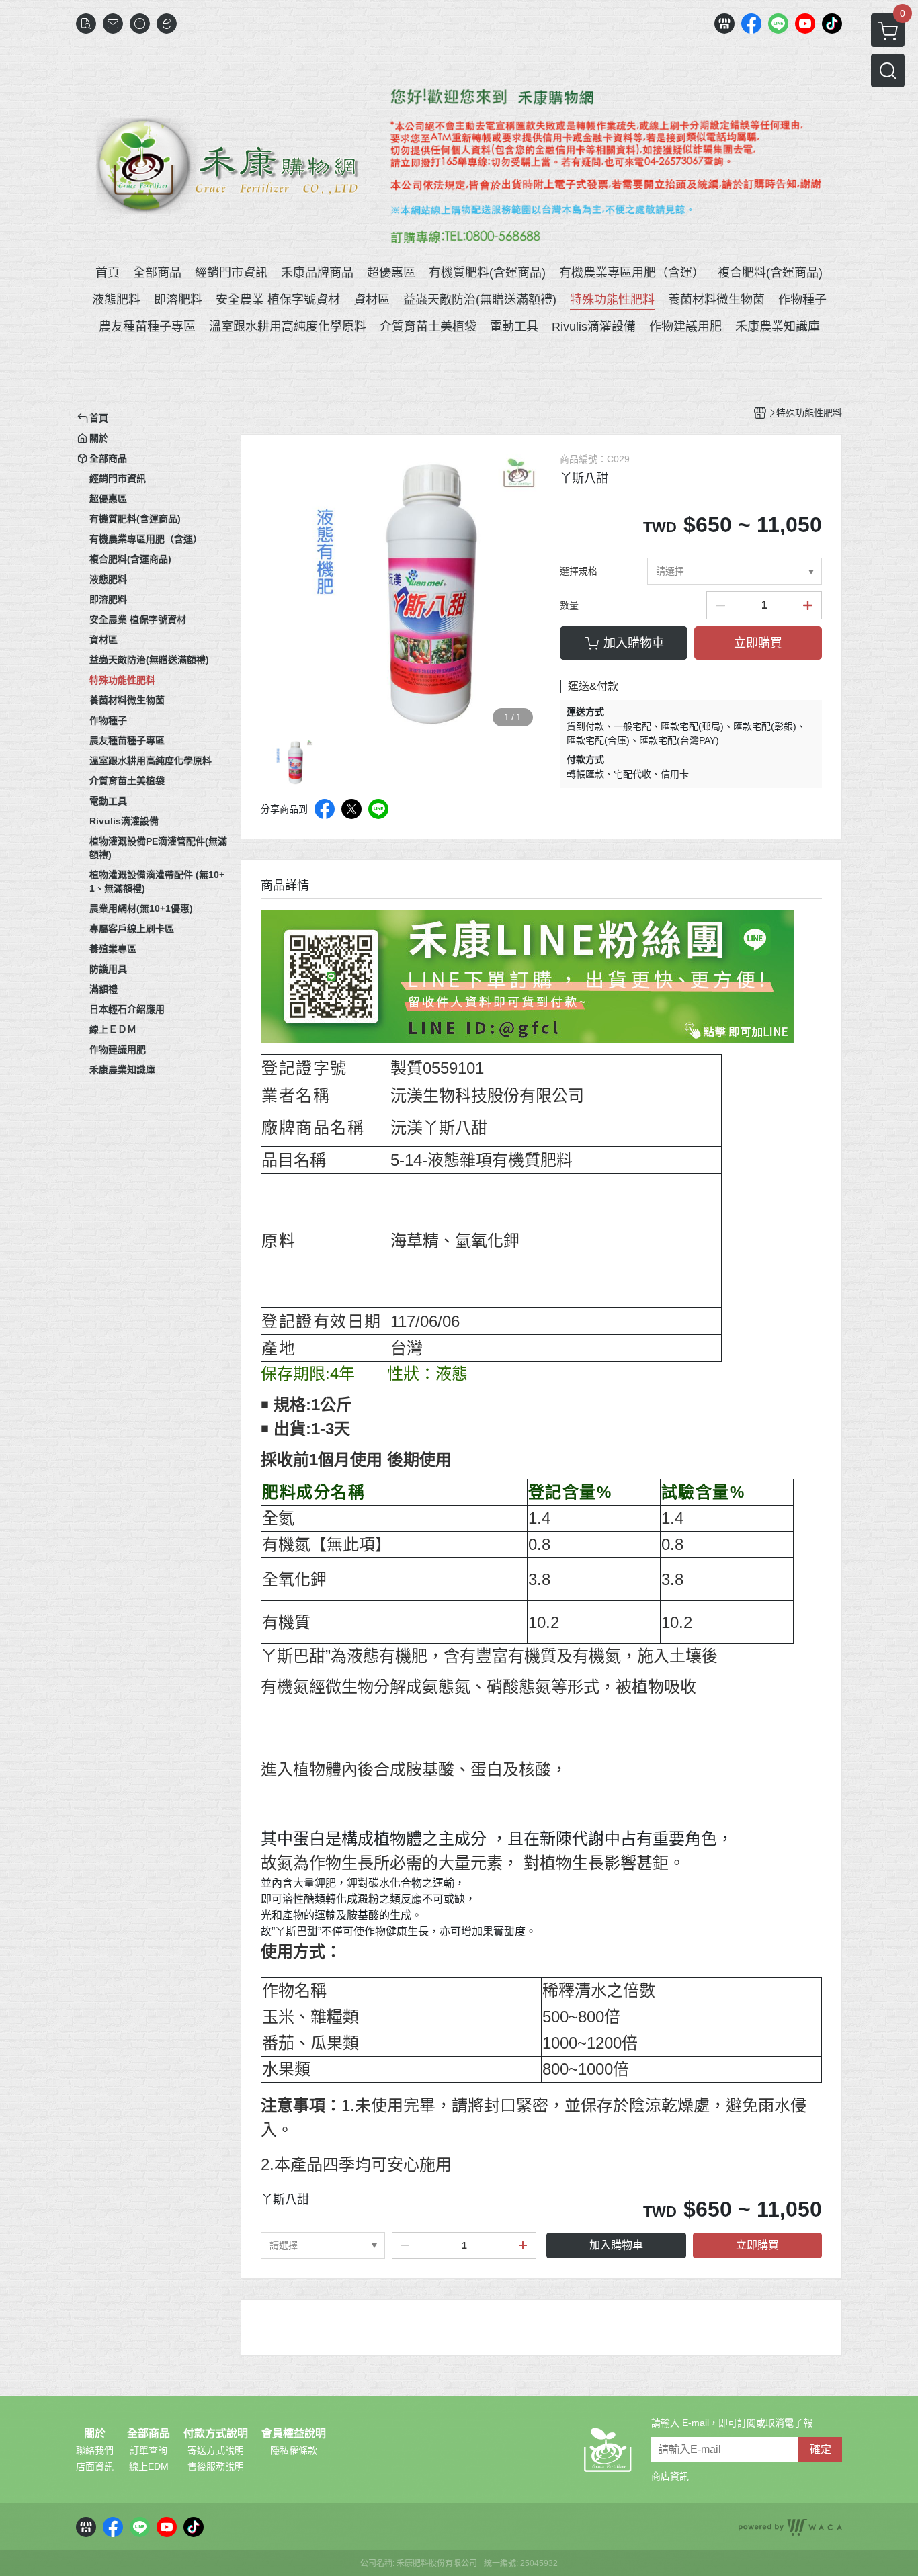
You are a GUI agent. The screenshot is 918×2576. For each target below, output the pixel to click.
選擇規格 (579, 571)
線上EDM (149, 2466)
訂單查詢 (149, 2450)
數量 (569, 605)
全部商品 (149, 2434)
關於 (95, 2434)
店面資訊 (95, 2466)
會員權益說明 (294, 2434)
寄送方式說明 (216, 2450)
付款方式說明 (216, 2434)
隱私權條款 (294, 2450)
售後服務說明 (216, 2466)
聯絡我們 (95, 2450)
